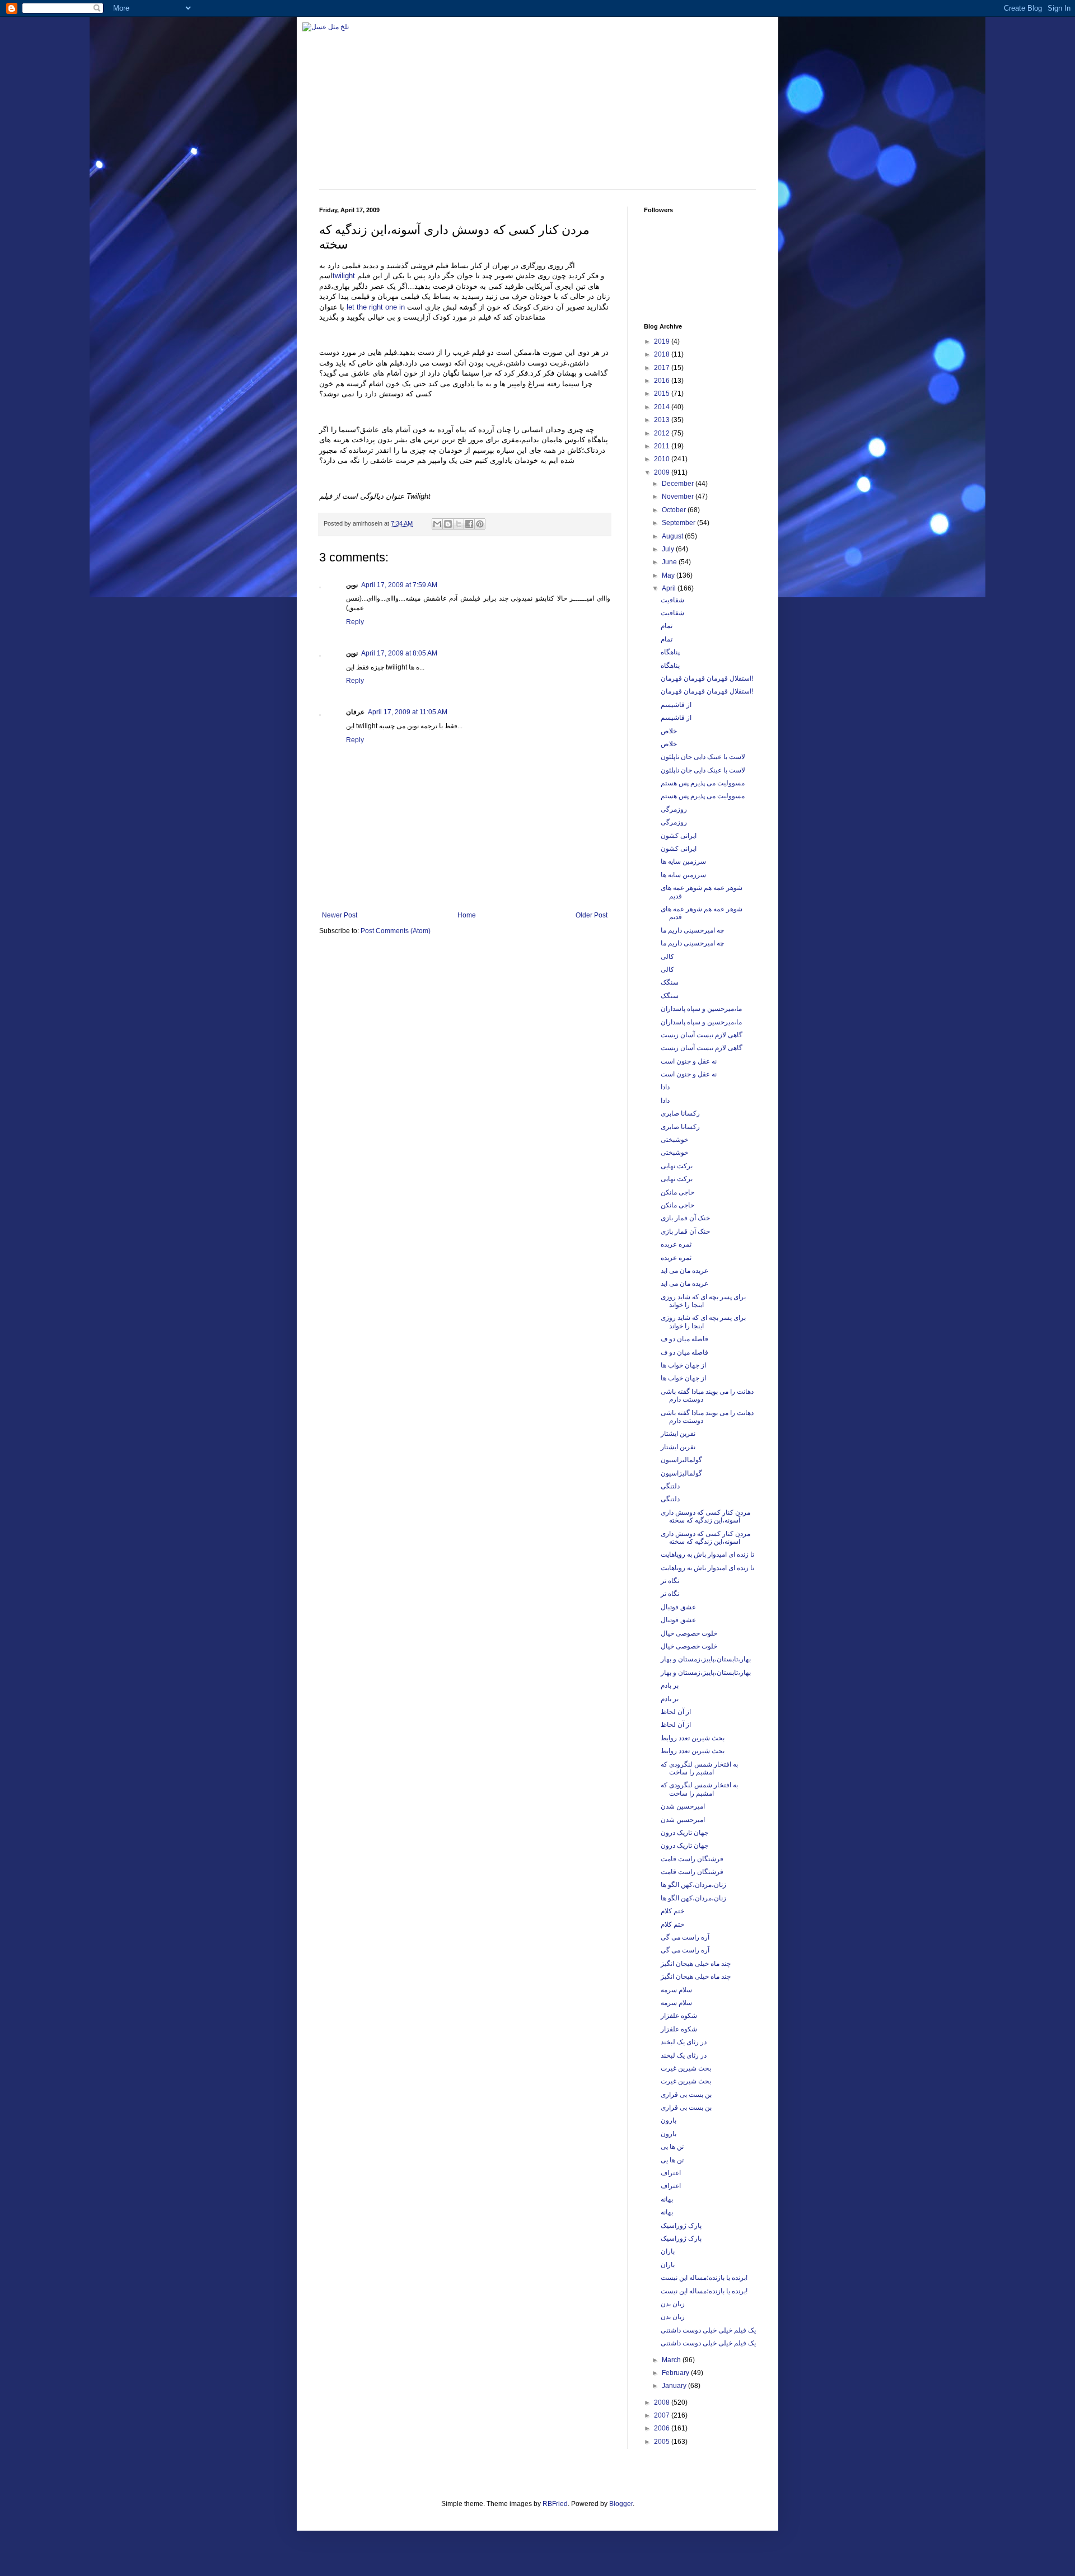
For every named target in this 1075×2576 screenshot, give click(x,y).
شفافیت (672, 600)
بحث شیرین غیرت (686, 2068)
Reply (355, 622)
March (672, 2360)
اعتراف (671, 2173)
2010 (663, 459)
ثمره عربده (676, 1244)
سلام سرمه (676, 1990)
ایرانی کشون (679, 836)
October (675, 510)
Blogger (621, 2504)
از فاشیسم (676, 705)
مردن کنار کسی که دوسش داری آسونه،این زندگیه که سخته (705, 1516)
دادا (665, 1087)
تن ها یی (672, 2147)
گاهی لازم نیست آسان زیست (702, 1035)
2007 (663, 2415)
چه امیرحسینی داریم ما (692, 930)
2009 (663, 472)
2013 (663, 420)
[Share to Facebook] (469, 524)
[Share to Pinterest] (480, 524)
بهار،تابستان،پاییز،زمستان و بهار (706, 1659)
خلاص (669, 731)
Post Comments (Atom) (396, 931)
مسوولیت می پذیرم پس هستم (703, 783)
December (679, 484)
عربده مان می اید (684, 1271)
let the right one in (376, 307)
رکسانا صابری (680, 1113)
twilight (344, 276)
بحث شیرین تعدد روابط (693, 1738)
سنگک (670, 982)
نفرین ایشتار (678, 1434)
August (673, 536)
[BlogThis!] (448, 524)
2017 (663, 368)
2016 (663, 381)
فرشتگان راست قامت (692, 1859)
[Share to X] (459, 524)
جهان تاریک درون (684, 1833)
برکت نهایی (677, 1166)
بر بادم (670, 1685)
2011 (663, 446)
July (669, 549)
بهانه (667, 2199)
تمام (667, 626)
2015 (663, 394)
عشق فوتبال (678, 1607)
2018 (663, 354)
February (676, 2373)
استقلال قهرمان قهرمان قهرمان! (707, 678)
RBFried (555, 2504)
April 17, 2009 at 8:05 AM (399, 653)
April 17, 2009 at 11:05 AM (408, 712)
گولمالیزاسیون (681, 1460)
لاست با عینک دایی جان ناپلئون (703, 757)
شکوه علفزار (679, 2016)
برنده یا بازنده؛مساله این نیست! (704, 2278)
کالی (667, 957)
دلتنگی (670, 1486)
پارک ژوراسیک (681, 2226)
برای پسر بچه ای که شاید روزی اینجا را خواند (703, 1301)
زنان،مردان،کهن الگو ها (693, 1885)
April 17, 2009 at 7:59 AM (399, 585)
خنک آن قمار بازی (685, 1218)
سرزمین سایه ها (683, 861)
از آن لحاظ (676, 1712)
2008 (663, 2402)
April (670, 588)
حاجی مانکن (677, 1192)
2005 (663, 2442)
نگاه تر (670, 1581)
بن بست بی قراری (686, 2095)
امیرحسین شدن (683, 1806)
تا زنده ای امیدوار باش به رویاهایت (707, 1554)
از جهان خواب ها (683, 1365)
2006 (663, 2428)
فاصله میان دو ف (684, 1339)
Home (467, 915)
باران (668, 2251)
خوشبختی (674, 1140)
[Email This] (437, 524)
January (675, 2386)
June (670, 562)
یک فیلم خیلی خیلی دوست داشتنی (708, 2330)
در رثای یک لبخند (684, 2042)
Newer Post (340, 915)
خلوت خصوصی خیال (689, 1633)
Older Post (592, 915)
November (679, 497)
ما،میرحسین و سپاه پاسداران (701, 1009)
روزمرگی (674, 809)
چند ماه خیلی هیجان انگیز (696, 1964)
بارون (669, 2120)
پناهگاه (670, 652)
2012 (663, 433)
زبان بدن (673, 2304)
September (679, 523)
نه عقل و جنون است (689, 1061)
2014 (663, 407)
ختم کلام (672, 1911)
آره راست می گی (685, 1937)
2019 (663, 341)
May (669, 575)
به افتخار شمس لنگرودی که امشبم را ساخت (699, 1768)
